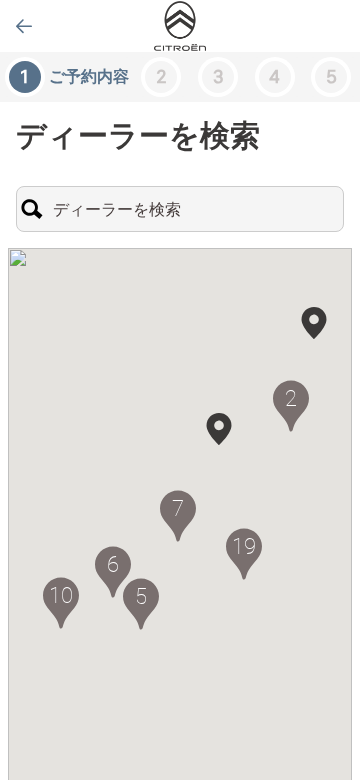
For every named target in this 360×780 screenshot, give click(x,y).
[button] (219, 429)
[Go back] (24, 26)
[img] (179, 26)
